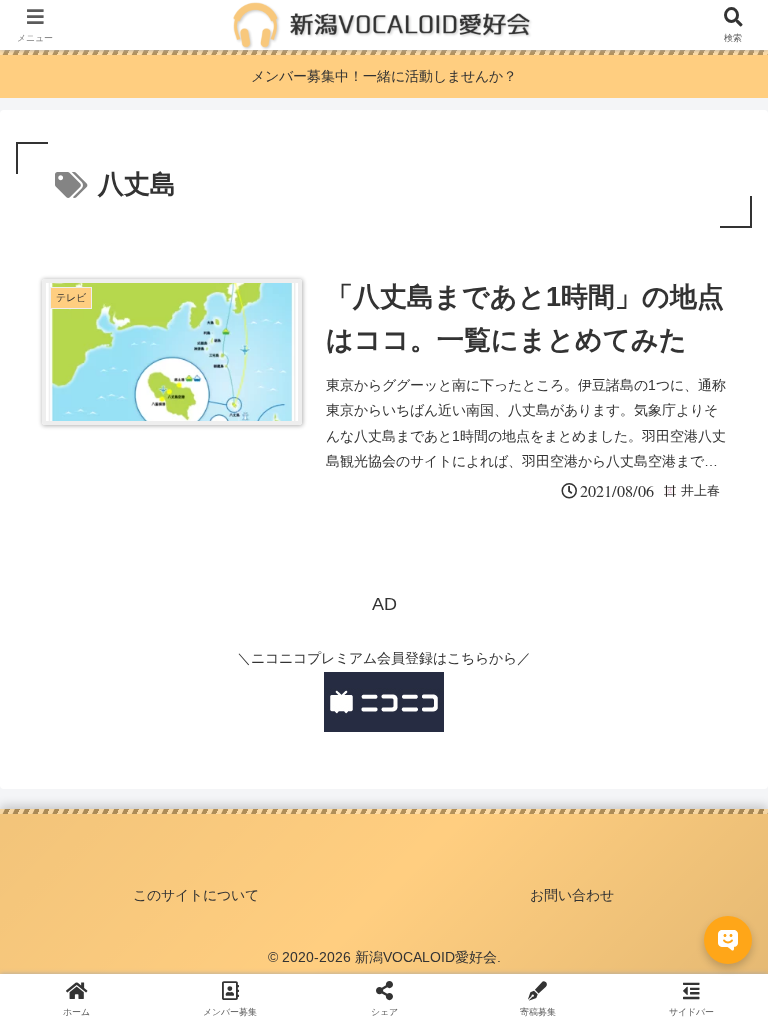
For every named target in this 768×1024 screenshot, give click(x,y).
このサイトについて (196, 895)
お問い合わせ (572, 895)
